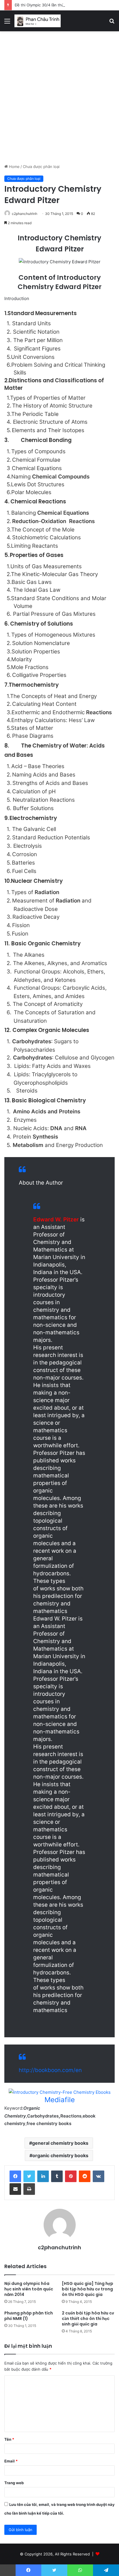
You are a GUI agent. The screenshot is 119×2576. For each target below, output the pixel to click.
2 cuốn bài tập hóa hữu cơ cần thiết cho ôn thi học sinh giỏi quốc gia (88, 2319)
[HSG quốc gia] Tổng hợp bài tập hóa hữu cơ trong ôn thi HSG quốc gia (88, 2289)
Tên (9, 2439)
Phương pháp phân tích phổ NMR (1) (29, 2316)
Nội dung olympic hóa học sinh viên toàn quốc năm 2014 (29, 2289)
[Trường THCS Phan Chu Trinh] (38, 21)
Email (11, 2461)
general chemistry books (60, 2143)
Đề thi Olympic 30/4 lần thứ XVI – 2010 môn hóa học (62, 5)
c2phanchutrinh (59, 2247)
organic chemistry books (60, 2155)
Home (14, 167)
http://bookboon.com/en (50, 2070)
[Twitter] (29, 2176)
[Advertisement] (59, 100)
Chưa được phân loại (41, 167)
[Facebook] (15, 2176)
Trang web (14, 2483)
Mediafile (60, 2100)
